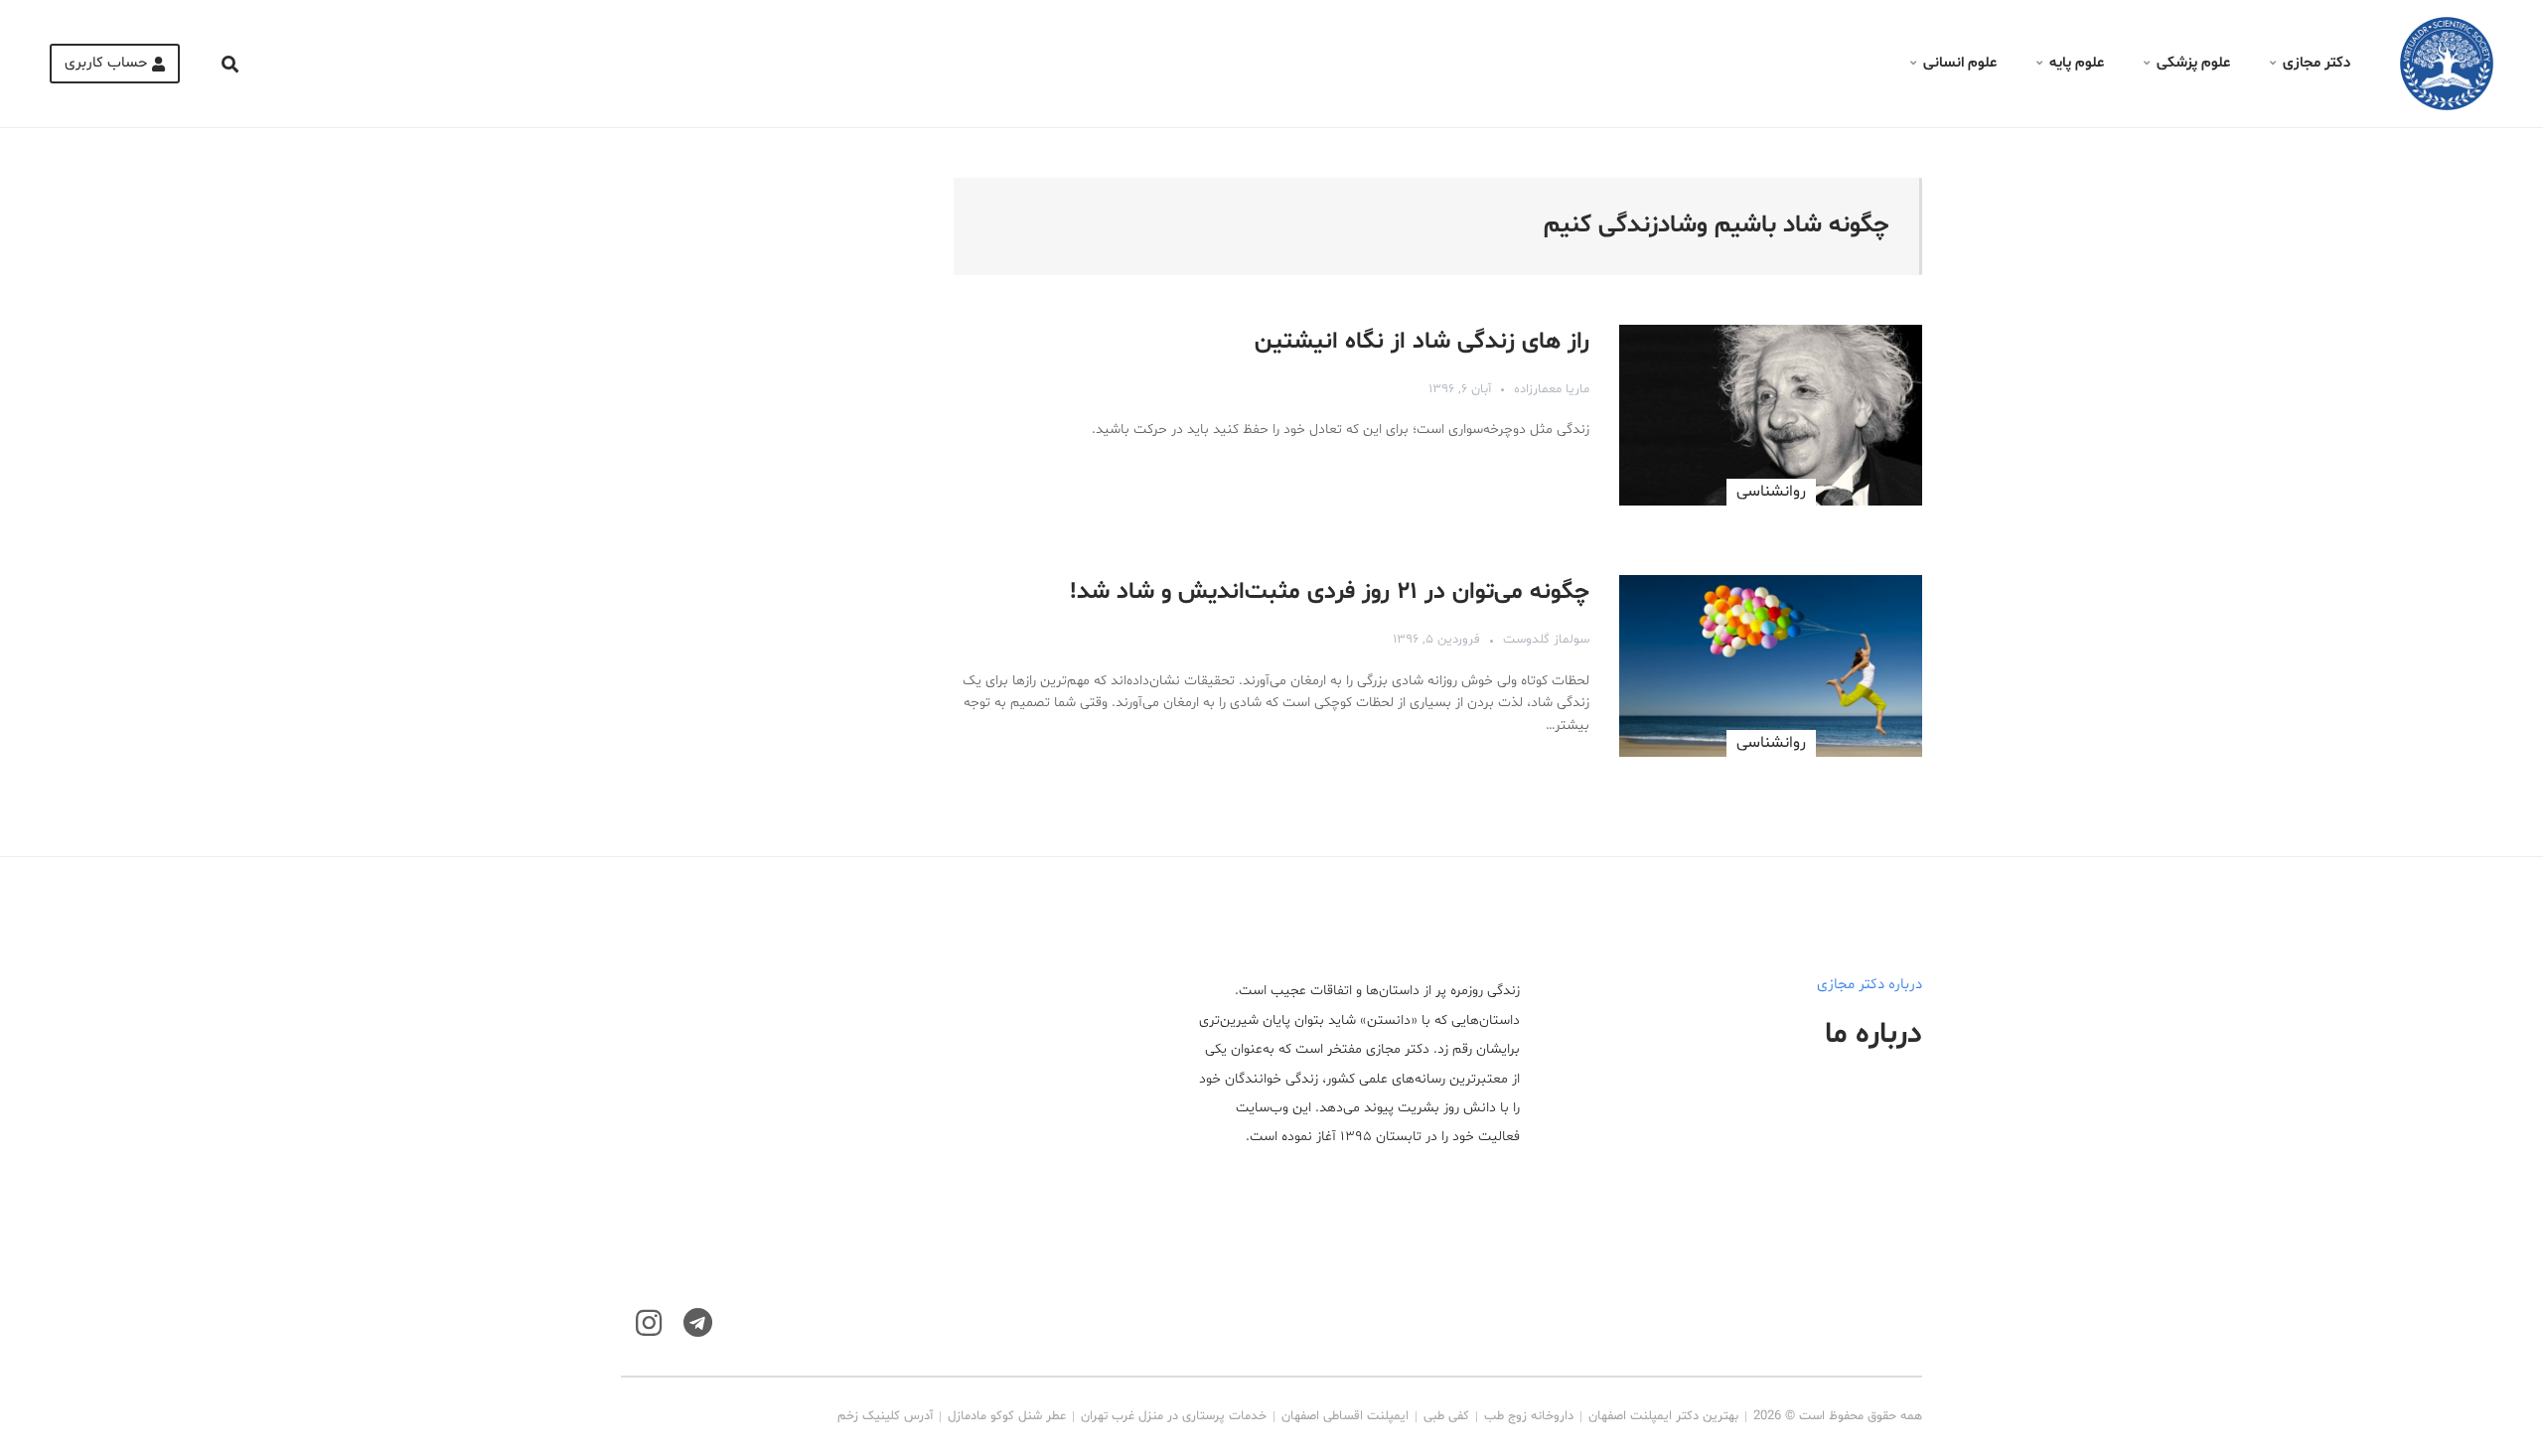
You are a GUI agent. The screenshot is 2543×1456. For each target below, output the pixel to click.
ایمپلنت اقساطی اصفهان (1345, 1416)
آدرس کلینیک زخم (885, 1416)
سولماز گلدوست (1546, 640)
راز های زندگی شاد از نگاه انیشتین (1422, 342)
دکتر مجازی (2317, 63)
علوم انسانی (1960, 63)
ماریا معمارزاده (1552, 389)
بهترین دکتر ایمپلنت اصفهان (1663, 1416)
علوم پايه (2077, 63)
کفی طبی (1446, 1416)
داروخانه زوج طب (1529, 1416)
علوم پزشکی (2193, 63)
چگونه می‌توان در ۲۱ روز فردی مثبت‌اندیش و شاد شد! (1330, 592)
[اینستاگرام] (649, 1323)
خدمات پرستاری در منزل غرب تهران (1174, 1416)
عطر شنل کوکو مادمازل (1007, 1416)
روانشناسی (1771, 492)
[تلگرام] (698, 1323)
